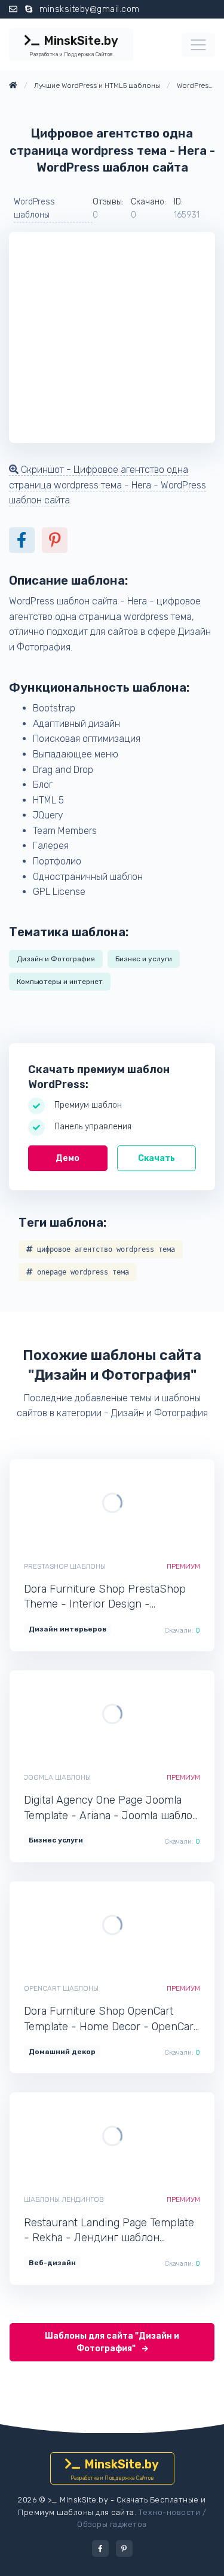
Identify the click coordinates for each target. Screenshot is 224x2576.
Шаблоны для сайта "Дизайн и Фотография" (112, 2342)
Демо (67, 1158)
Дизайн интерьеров (67, 1629)
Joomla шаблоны (57, 1777)
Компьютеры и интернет (60, 982)
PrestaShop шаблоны (65, 1566)
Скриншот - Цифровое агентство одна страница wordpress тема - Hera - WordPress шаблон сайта (108, 485)
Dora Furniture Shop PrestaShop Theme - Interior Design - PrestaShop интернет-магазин (105, 1597)
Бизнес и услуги (144, 959)
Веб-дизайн (52, 2263)
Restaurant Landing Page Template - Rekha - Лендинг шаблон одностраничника (109, 2231)
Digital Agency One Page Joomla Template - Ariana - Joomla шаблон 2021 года (111, 1808)
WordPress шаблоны (34, 208)
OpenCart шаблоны (61, 1988)
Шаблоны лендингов (64, 2199)
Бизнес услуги (56, 1840)
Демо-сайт (71, 1503)
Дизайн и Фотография (56, 959)
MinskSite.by (73, 45)
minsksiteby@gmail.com (90, 9)
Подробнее (153, 1503)
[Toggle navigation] (198, 45)
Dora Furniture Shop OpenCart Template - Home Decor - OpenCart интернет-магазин (111, 2019)
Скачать (157, 1158)
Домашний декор (62, 2052)
